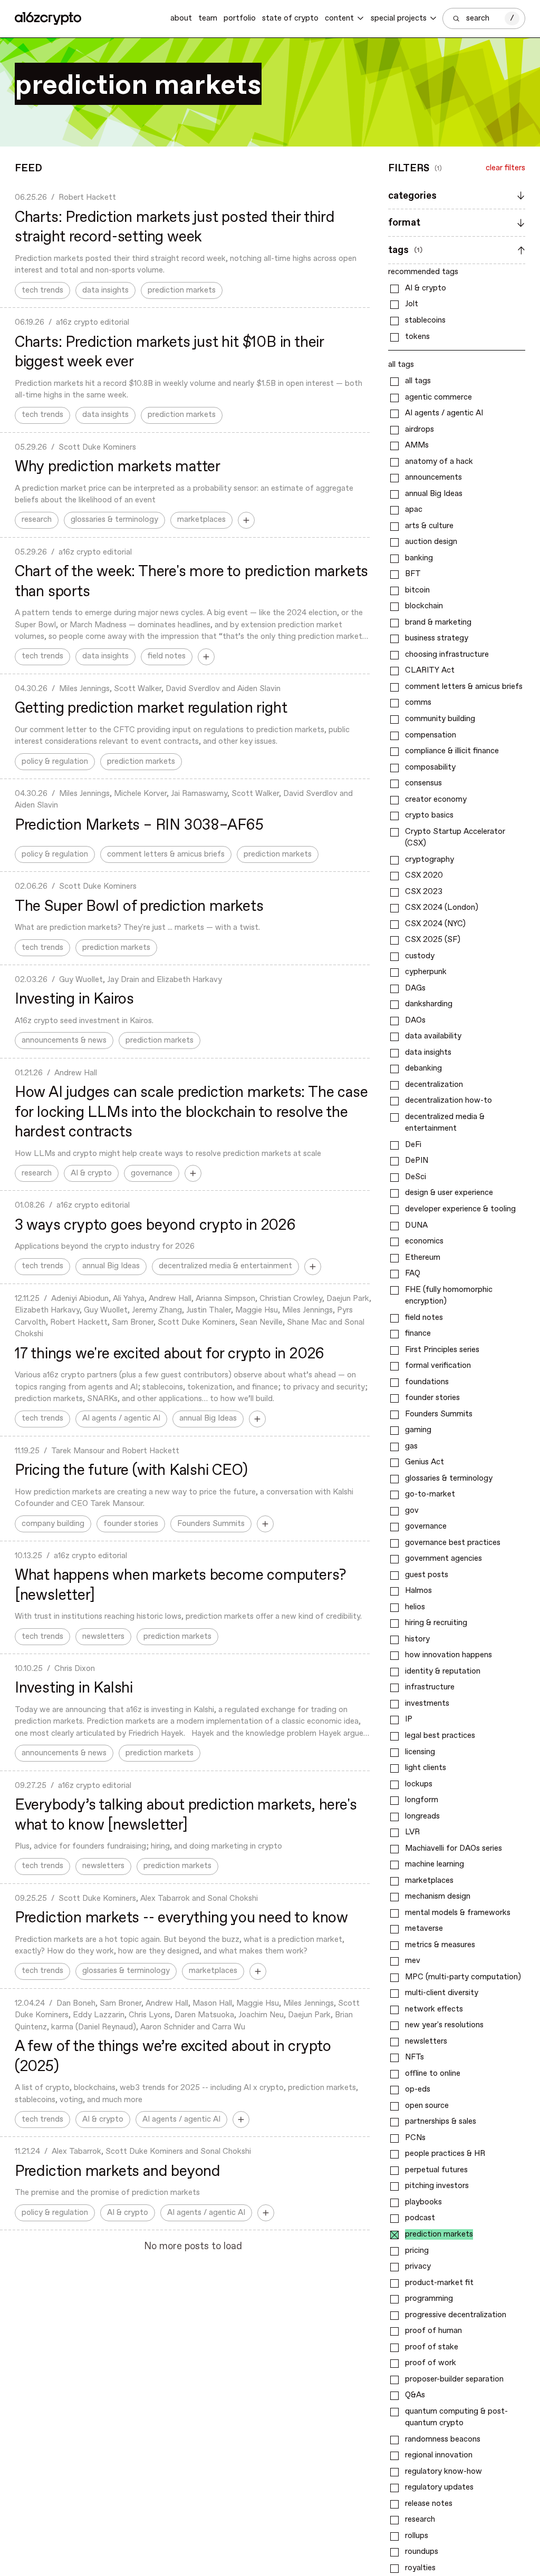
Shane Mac (307, 1323)
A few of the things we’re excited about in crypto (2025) (173, 2057)
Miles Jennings (84, 689)
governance (152, 1173)
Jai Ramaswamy (199, 794)
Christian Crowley (291, 1299)
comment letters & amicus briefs (166, 854)
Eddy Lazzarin (99, 2015)
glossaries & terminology (114, 520)
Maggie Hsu (257, 1310)
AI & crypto (91, 1173)
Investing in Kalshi (74, 1688)
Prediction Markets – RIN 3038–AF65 (139, 825)
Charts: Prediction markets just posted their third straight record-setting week (175, 228)
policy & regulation (55, 762)
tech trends (42, 290)
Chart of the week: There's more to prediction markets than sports (191, 582)
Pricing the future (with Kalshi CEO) (131, 1471)
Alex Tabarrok (165, 1899)
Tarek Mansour (78, 1451)
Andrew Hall (76, 1073)
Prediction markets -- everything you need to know (181, 1918)
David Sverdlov (193, 689)
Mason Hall (212, 2004)
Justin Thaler (209, 1310)
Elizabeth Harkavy (189, 980)
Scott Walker (138, 689)
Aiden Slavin (259, 689)
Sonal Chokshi (233, 1899)
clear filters (505, 168)
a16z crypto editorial (93, 323)
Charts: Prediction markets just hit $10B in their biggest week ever (169, 353)
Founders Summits (211, 1524)
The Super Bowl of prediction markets (139, 907)
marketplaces (201, 520)
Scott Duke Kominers (97, 448)
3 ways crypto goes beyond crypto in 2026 (155, 1226)
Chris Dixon (75, 1669)
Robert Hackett (87, 198)
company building (53, 1524)
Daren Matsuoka (204, 2015)
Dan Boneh (76, 2004)
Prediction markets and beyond (118, 2172)
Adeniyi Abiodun (80, 1299)
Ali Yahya (129, 1299)
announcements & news (64, 1041)
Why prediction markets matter (118, 467)
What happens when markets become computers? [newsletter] (180, 1586)
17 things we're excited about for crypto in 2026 (170, 1354)
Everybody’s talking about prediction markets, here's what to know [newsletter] (186, 1815)
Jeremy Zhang (157, 1310)
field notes (167, 656)
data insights (105, 290)
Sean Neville (261, 1323)
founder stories (131, 1524)
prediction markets (182, 290)
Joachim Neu (261, 2015)
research (37, 520)
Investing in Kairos (74, 999)
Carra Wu (229, 2027)
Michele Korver (140, 794)
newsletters (103, 1637)
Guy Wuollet (81, 980)
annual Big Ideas (111, 1266)
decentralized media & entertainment (225, 1266)
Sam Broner (133, 1323)
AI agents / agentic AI (121, 1418)
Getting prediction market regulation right (151, 708)
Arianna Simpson (225, 1299)
